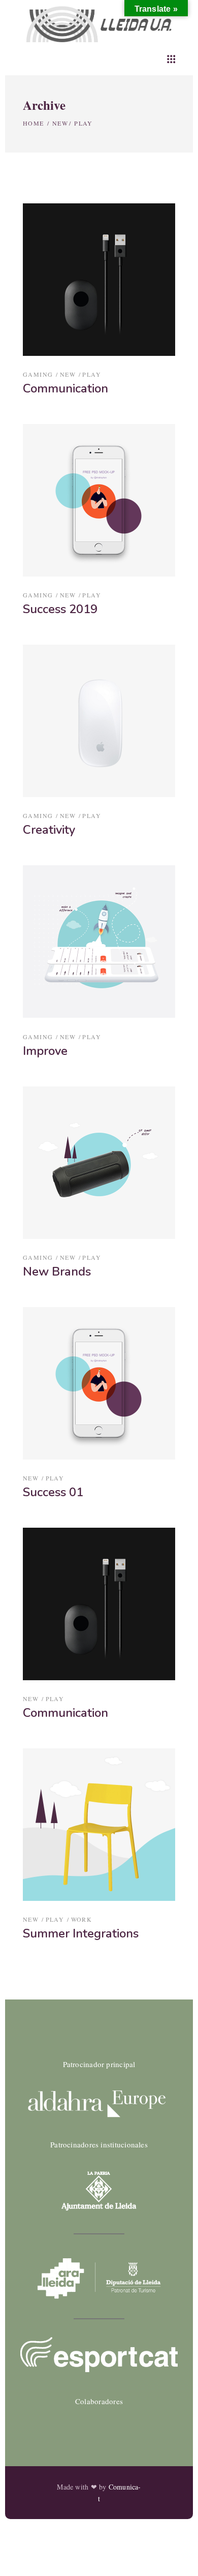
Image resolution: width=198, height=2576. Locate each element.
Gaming (38, 374)
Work (82, 1919)
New (60, 123)
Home (34, 123)
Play (92, 374)
